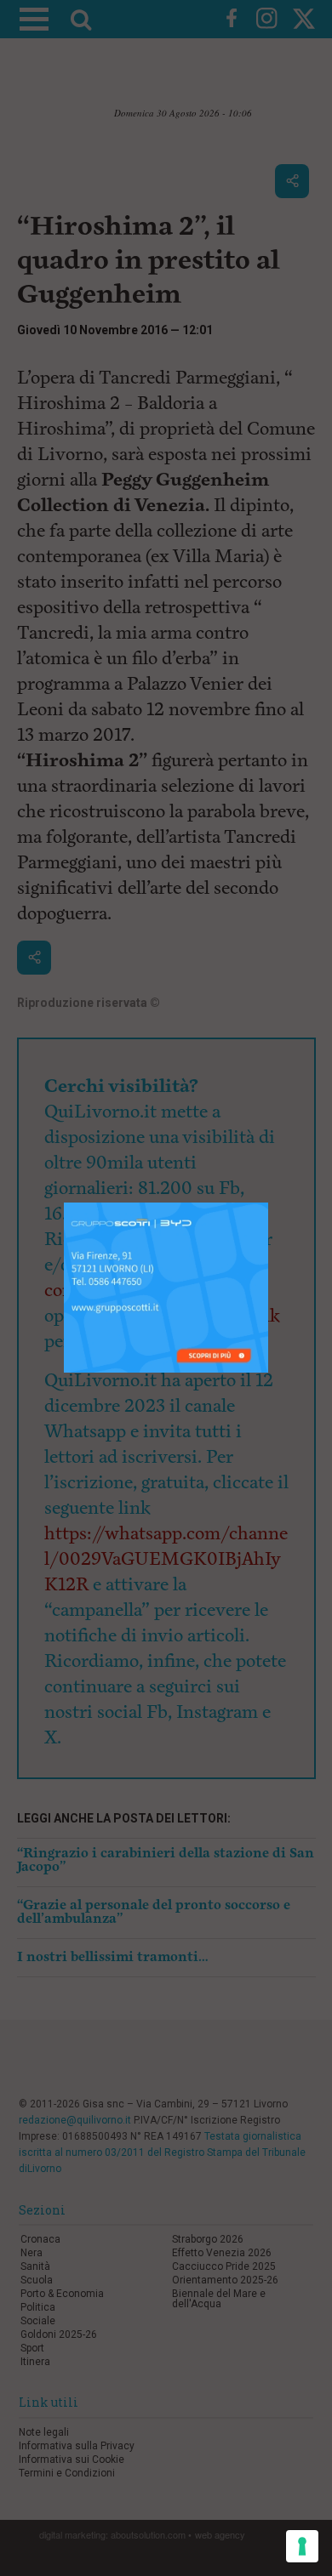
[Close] (269, 1203)
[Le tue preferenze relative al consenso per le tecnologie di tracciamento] (302, 2546)
